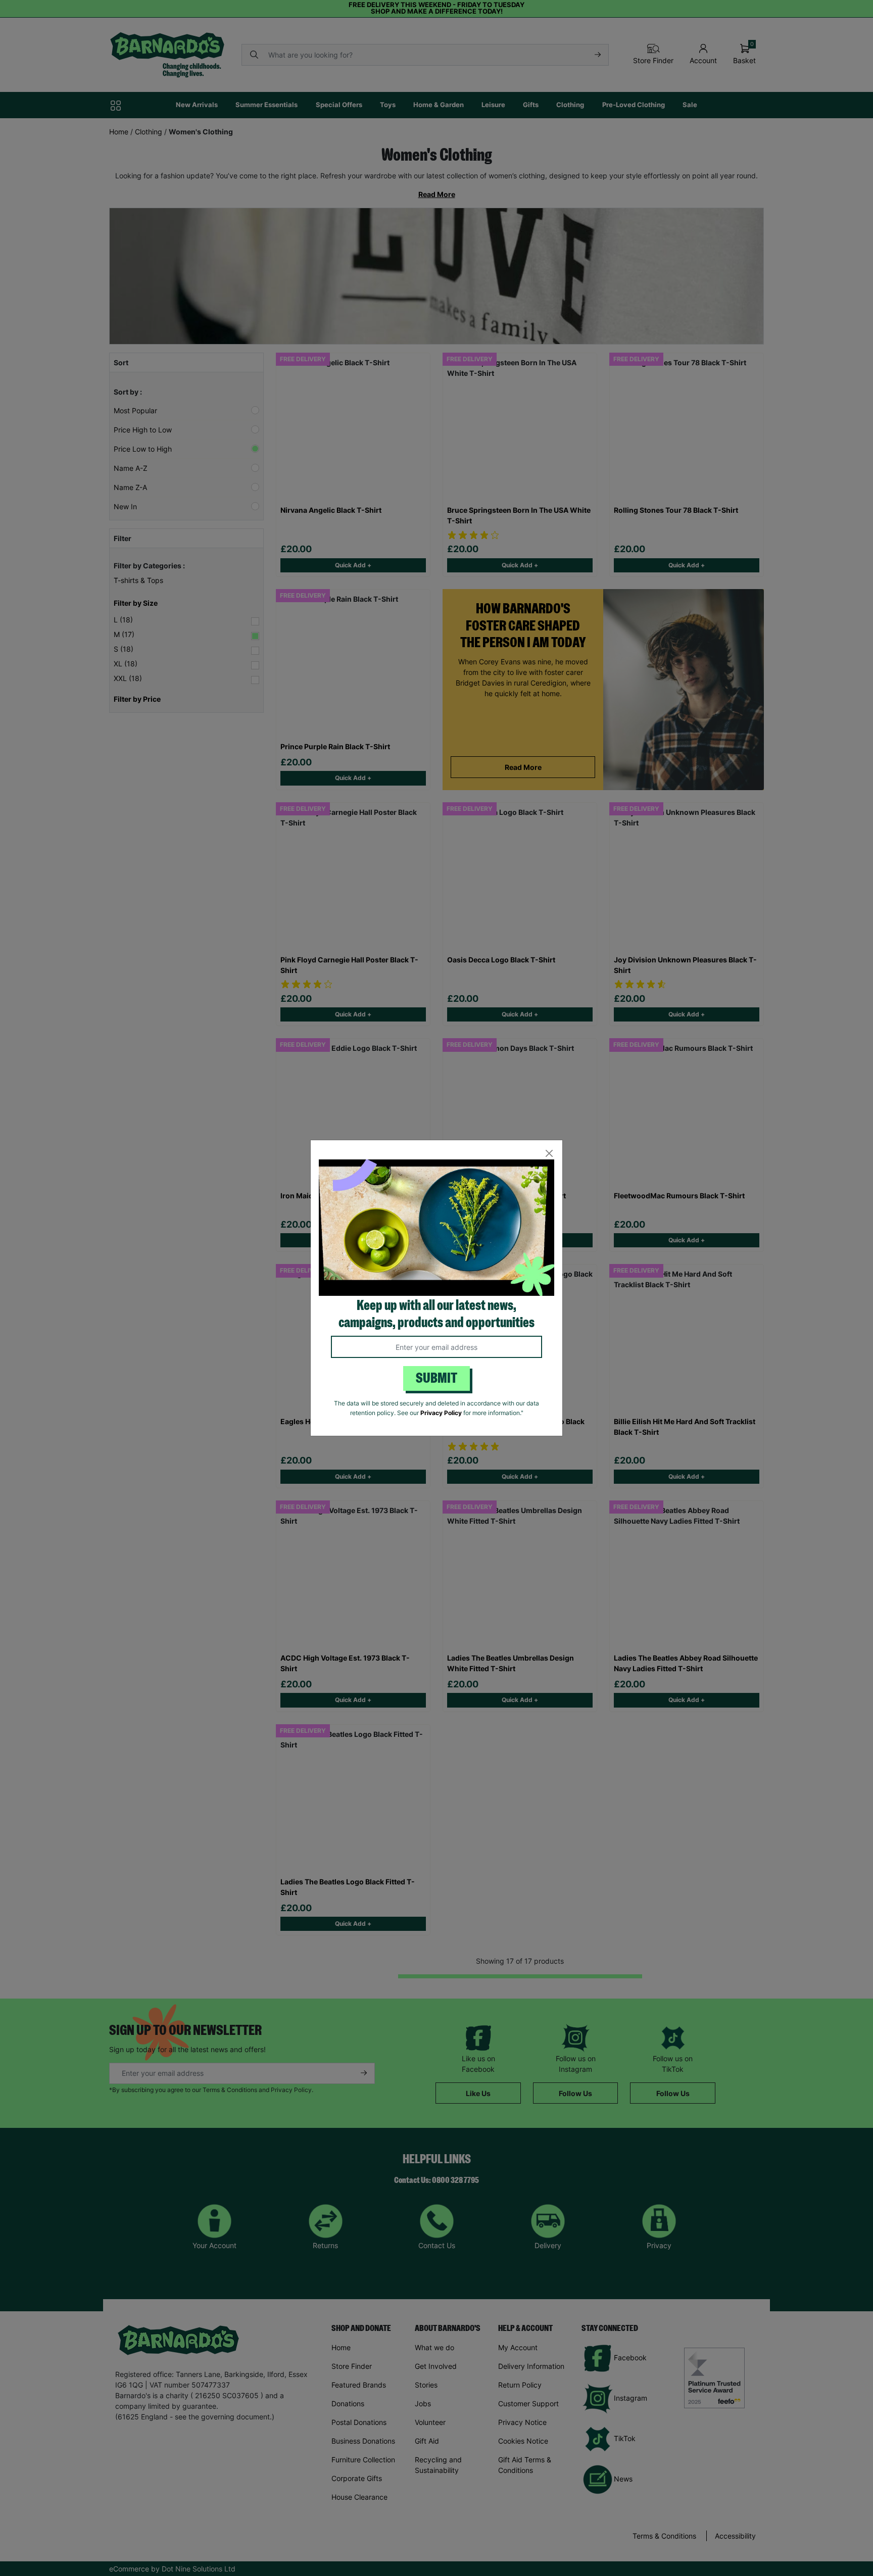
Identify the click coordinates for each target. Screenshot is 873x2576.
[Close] (549, 1154)
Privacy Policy (441, 1413)
